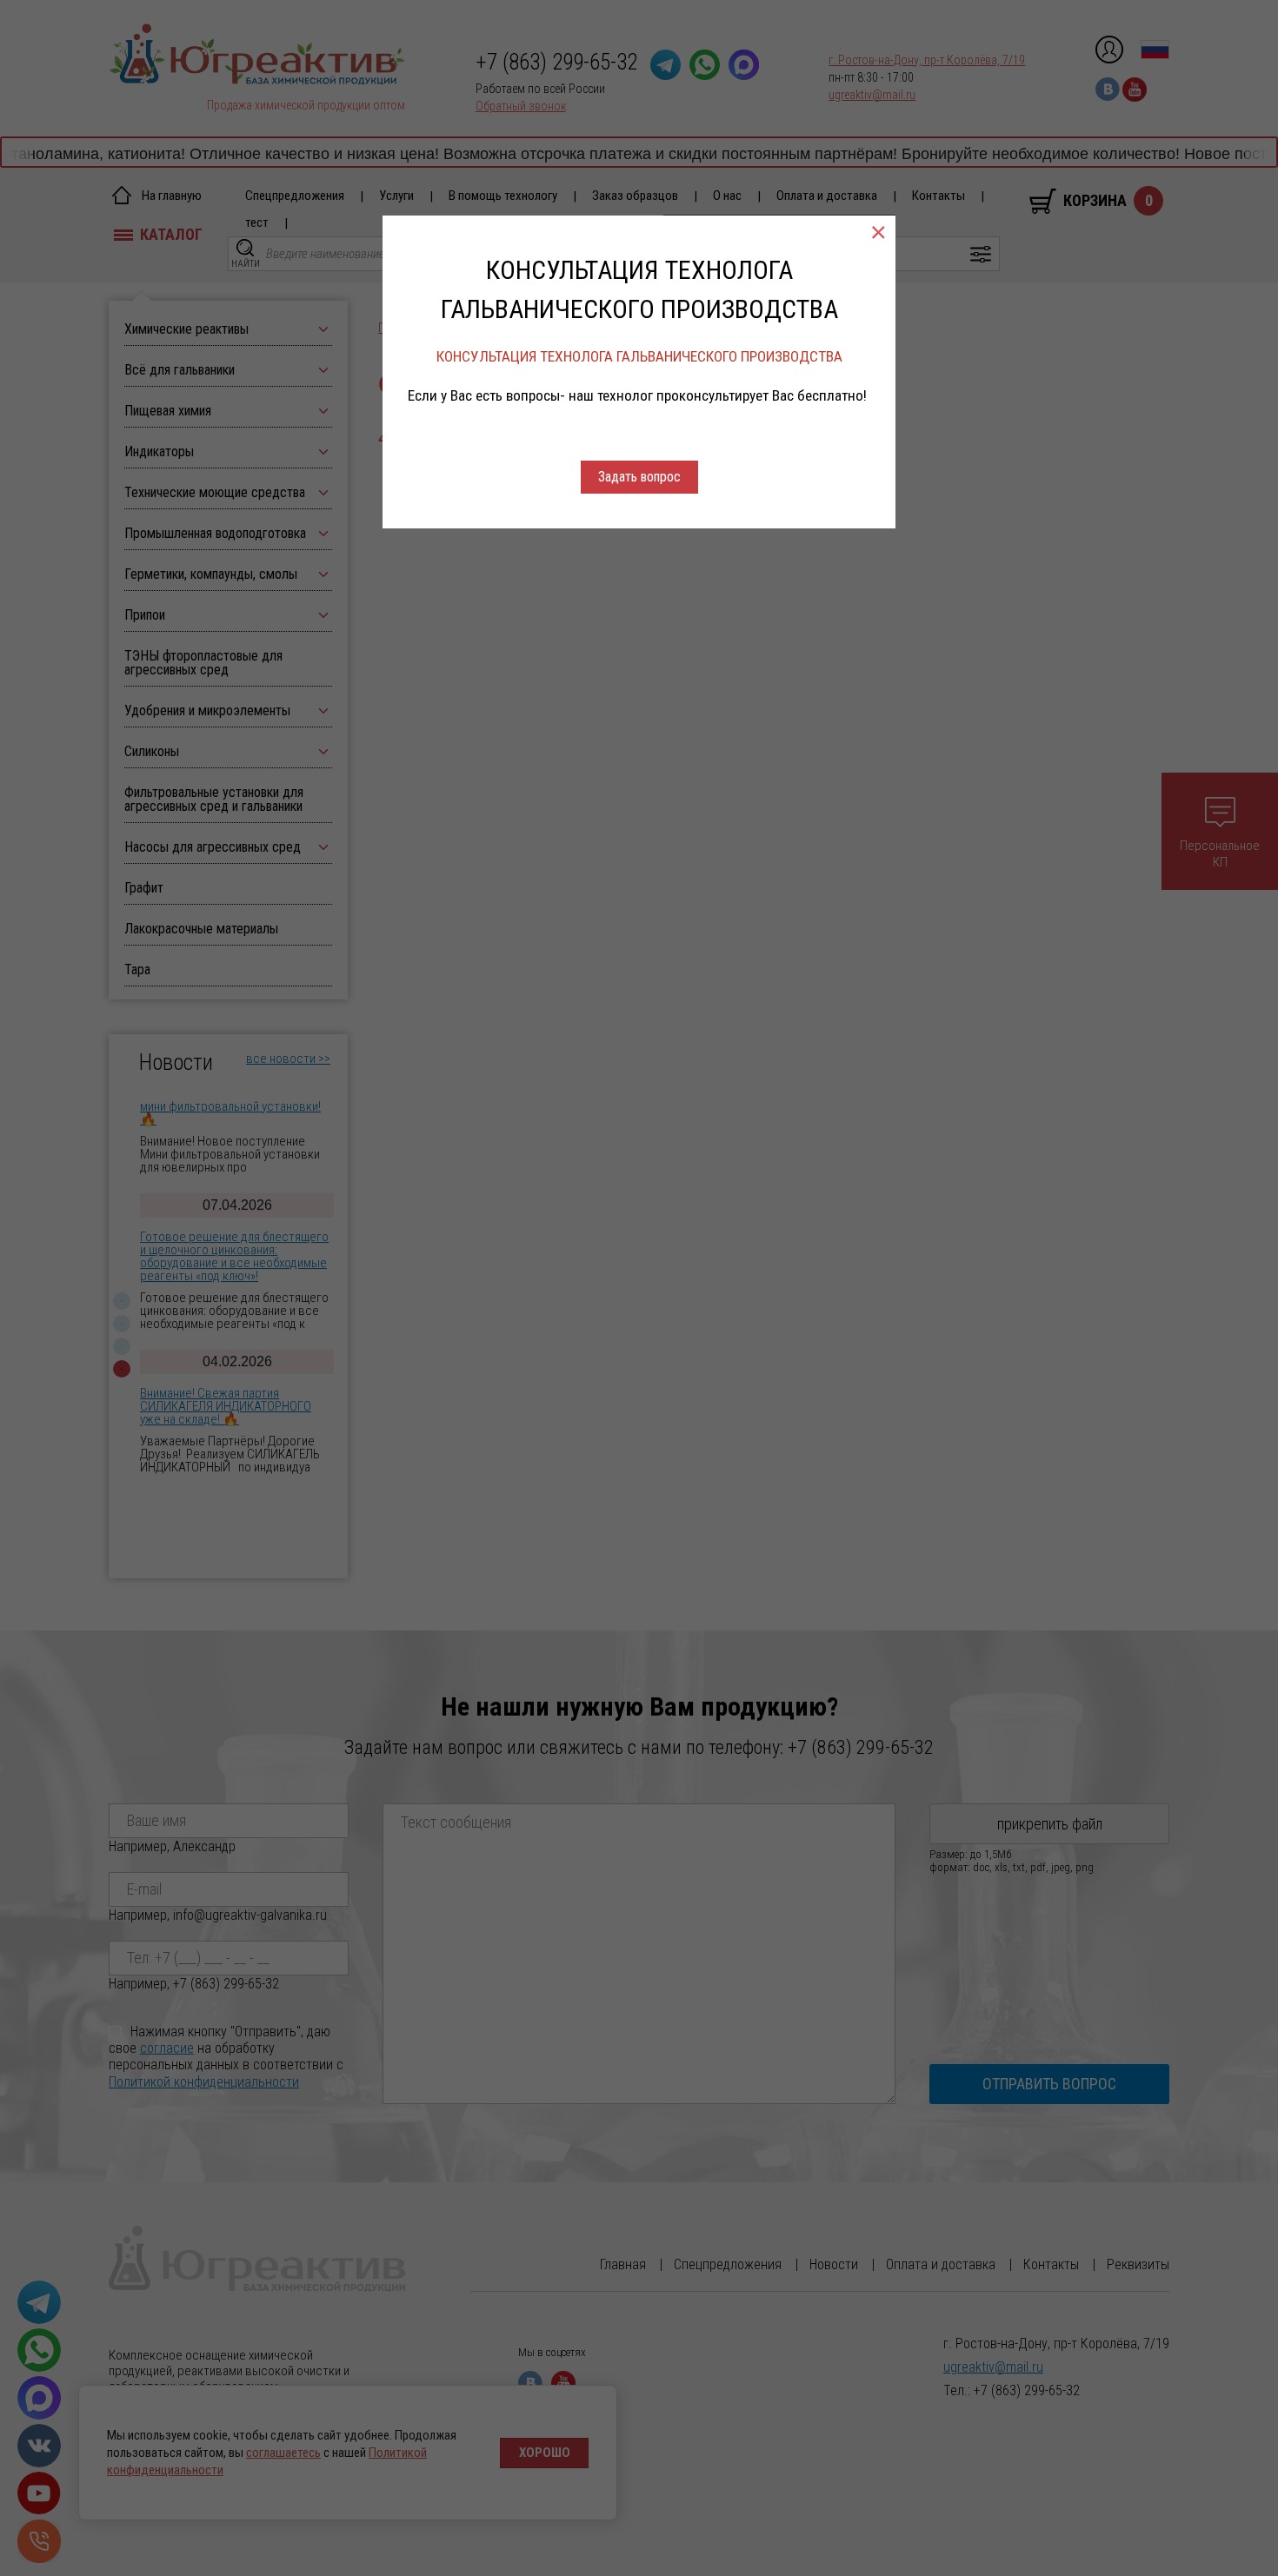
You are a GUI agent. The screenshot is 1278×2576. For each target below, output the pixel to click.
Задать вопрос (639, 477)
